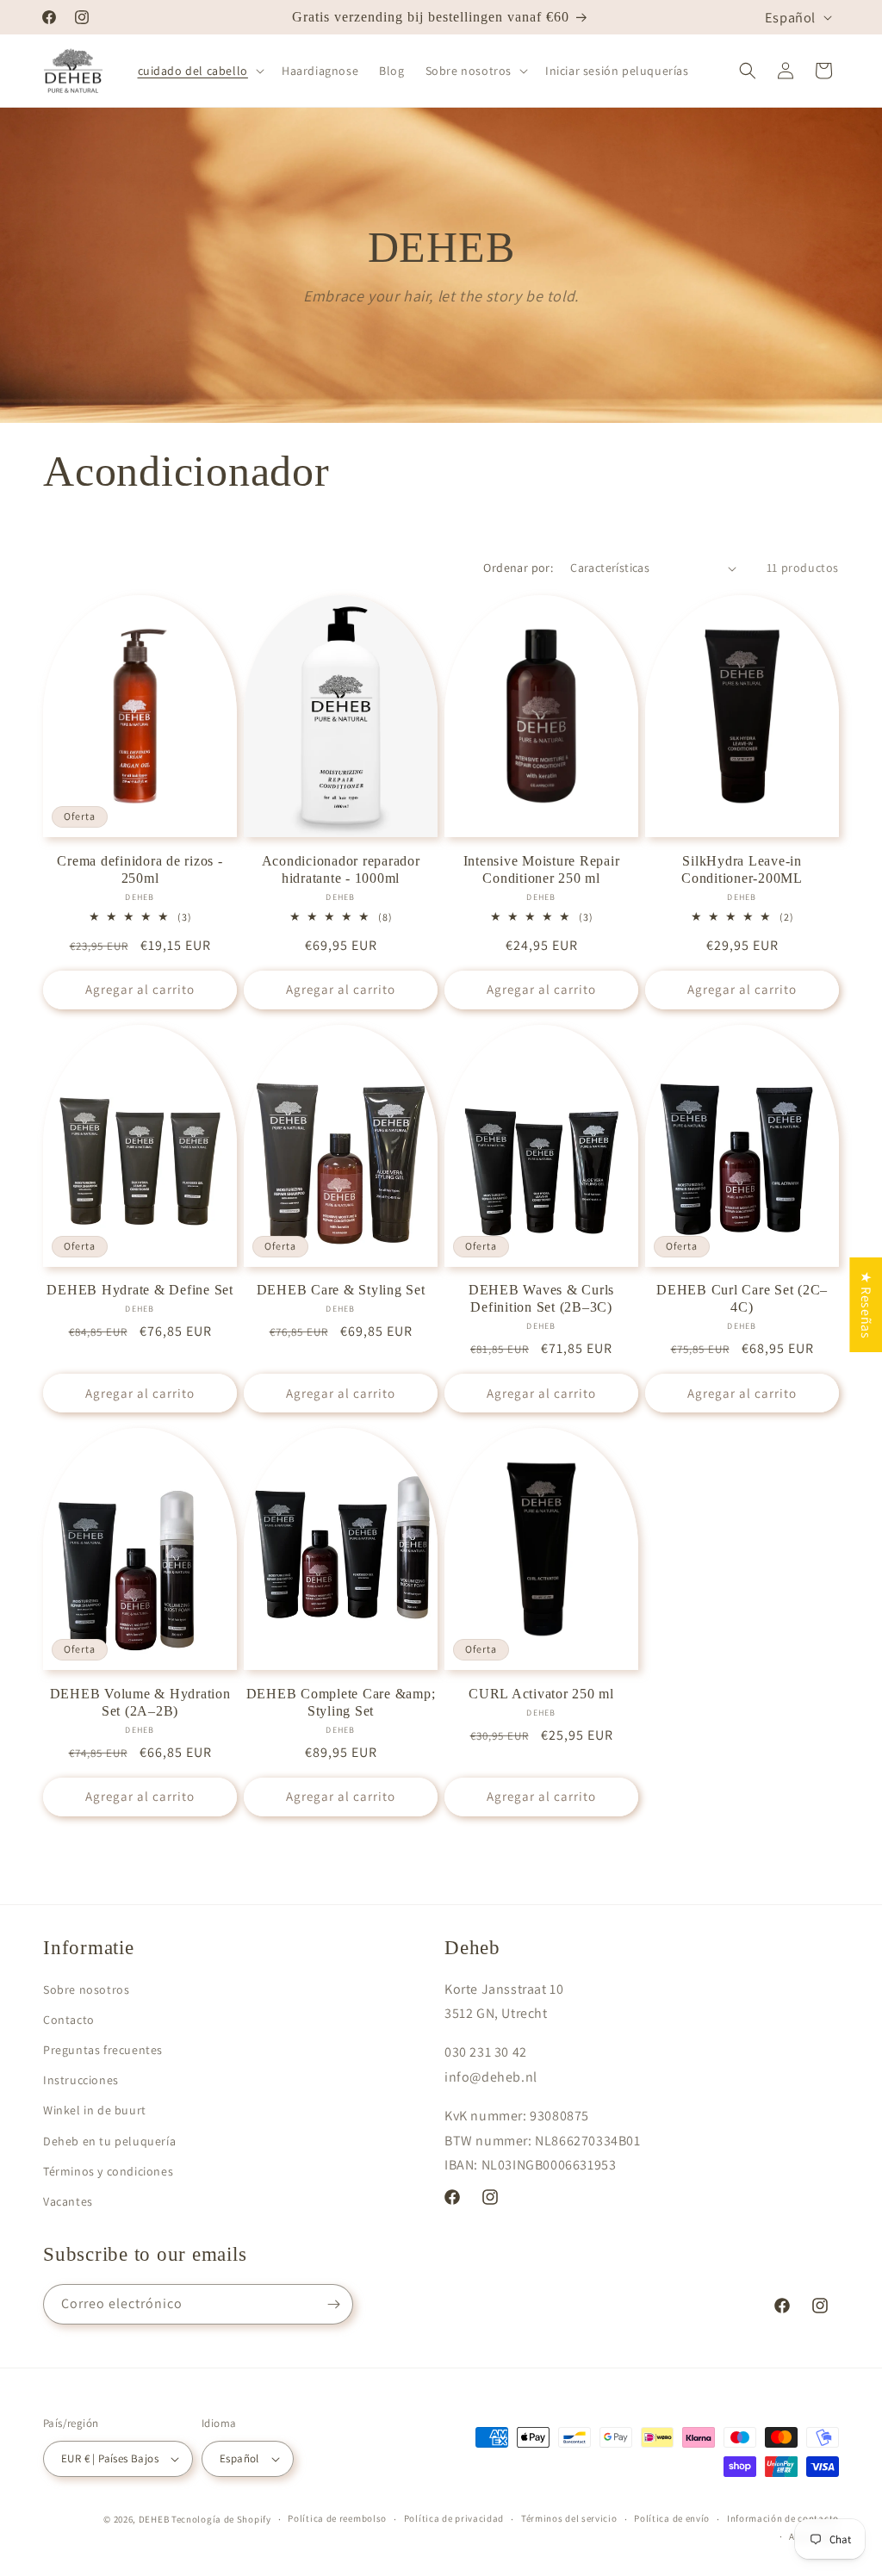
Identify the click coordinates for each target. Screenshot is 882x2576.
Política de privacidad (454, 2518)
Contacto (69, 2020)
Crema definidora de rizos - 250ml (140, 870)
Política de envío (672, 2518)
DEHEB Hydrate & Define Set (140, 1290)
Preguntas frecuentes (103, 2050)
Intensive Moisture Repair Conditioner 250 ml (542, 870)
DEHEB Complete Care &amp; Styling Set (341, 1703)
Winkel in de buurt (95, 2110)
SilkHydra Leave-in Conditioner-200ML (742, 870)
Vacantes (68, 2201)
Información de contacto (783, 2518)
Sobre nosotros (86, 1989)
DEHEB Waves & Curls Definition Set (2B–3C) (541, 1299)
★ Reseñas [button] (866, 1304)
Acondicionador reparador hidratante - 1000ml (341, 870)
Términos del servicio (569, 2518)
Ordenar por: (518, 568)
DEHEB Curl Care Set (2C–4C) (742, 1299)
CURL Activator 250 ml (541, 1694)
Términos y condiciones (108, 2171)
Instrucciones (81, 2080)
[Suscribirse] (333, 2304)
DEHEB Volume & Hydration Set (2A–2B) (140, 1703)
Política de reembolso (337, 2518)
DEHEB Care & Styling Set (341, 1290)
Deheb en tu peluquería (109, 2141)
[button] (199, 71)
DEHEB (154, 2519)
